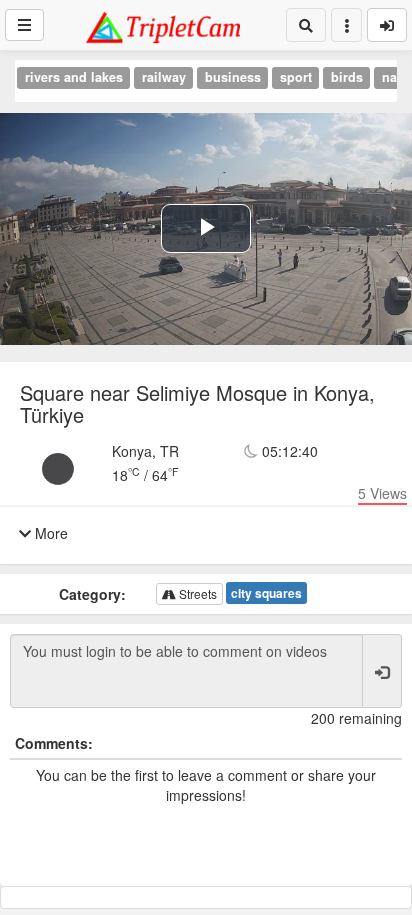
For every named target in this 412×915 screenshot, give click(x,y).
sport (296, 77)
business (233, 77)
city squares (266, 593)
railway (164, 77)
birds (347, 77)
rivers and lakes (74, 77)
